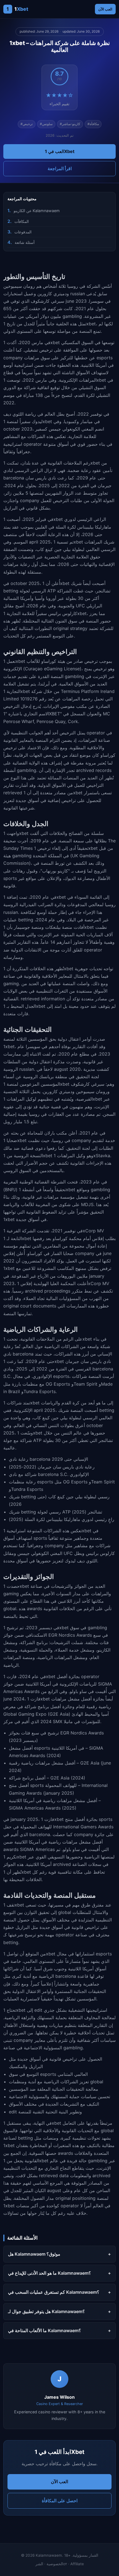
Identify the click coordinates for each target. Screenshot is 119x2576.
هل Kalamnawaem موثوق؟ (34, 2254)
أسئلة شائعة (25, 242)
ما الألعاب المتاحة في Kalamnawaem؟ (45, 2330)
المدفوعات (23, 232)
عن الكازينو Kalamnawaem (37, 211)
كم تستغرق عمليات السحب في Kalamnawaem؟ (54, 2292)
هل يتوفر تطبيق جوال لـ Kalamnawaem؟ (46, 2311)
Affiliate (77, 2564)
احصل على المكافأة (60, 2501)
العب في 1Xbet (60, 151)
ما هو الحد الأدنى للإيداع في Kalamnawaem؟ (50, 2273)
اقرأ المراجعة (60, 168)
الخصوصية (55, 2564)
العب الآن (105, 9)
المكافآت (22, 221)
